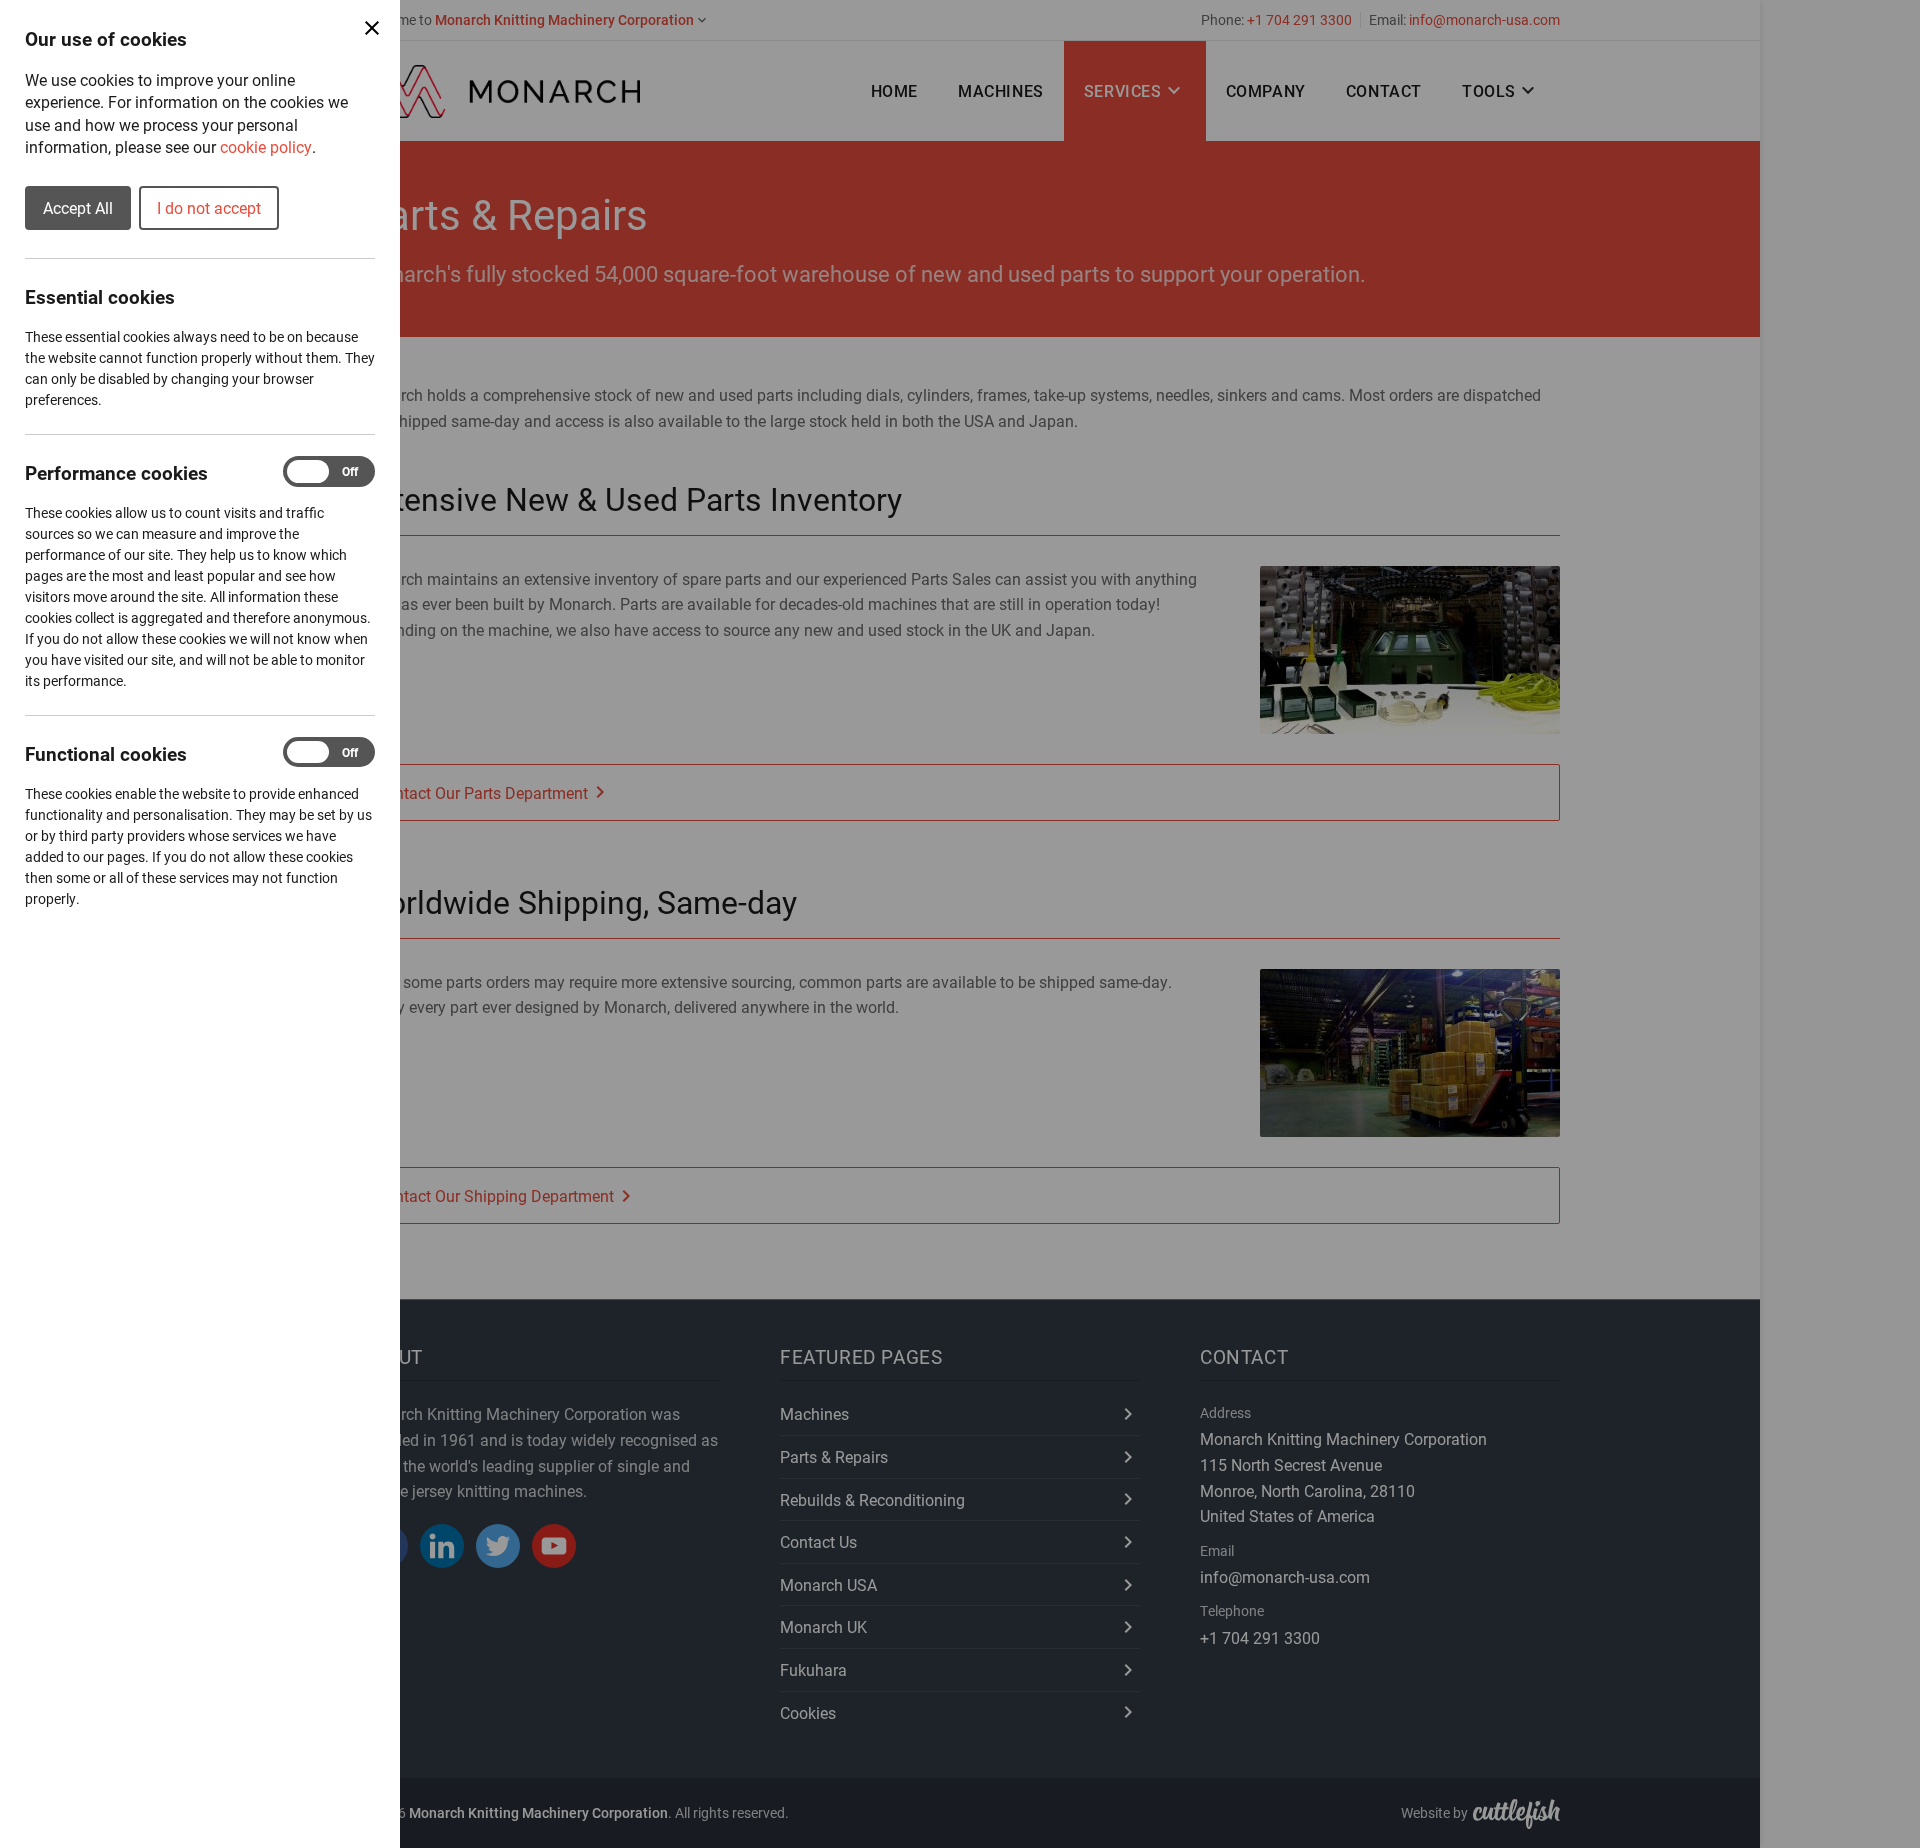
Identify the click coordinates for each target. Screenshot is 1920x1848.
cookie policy (266, 146)
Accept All (78, 207)
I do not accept (209, 207)
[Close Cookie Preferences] (372, 28)
